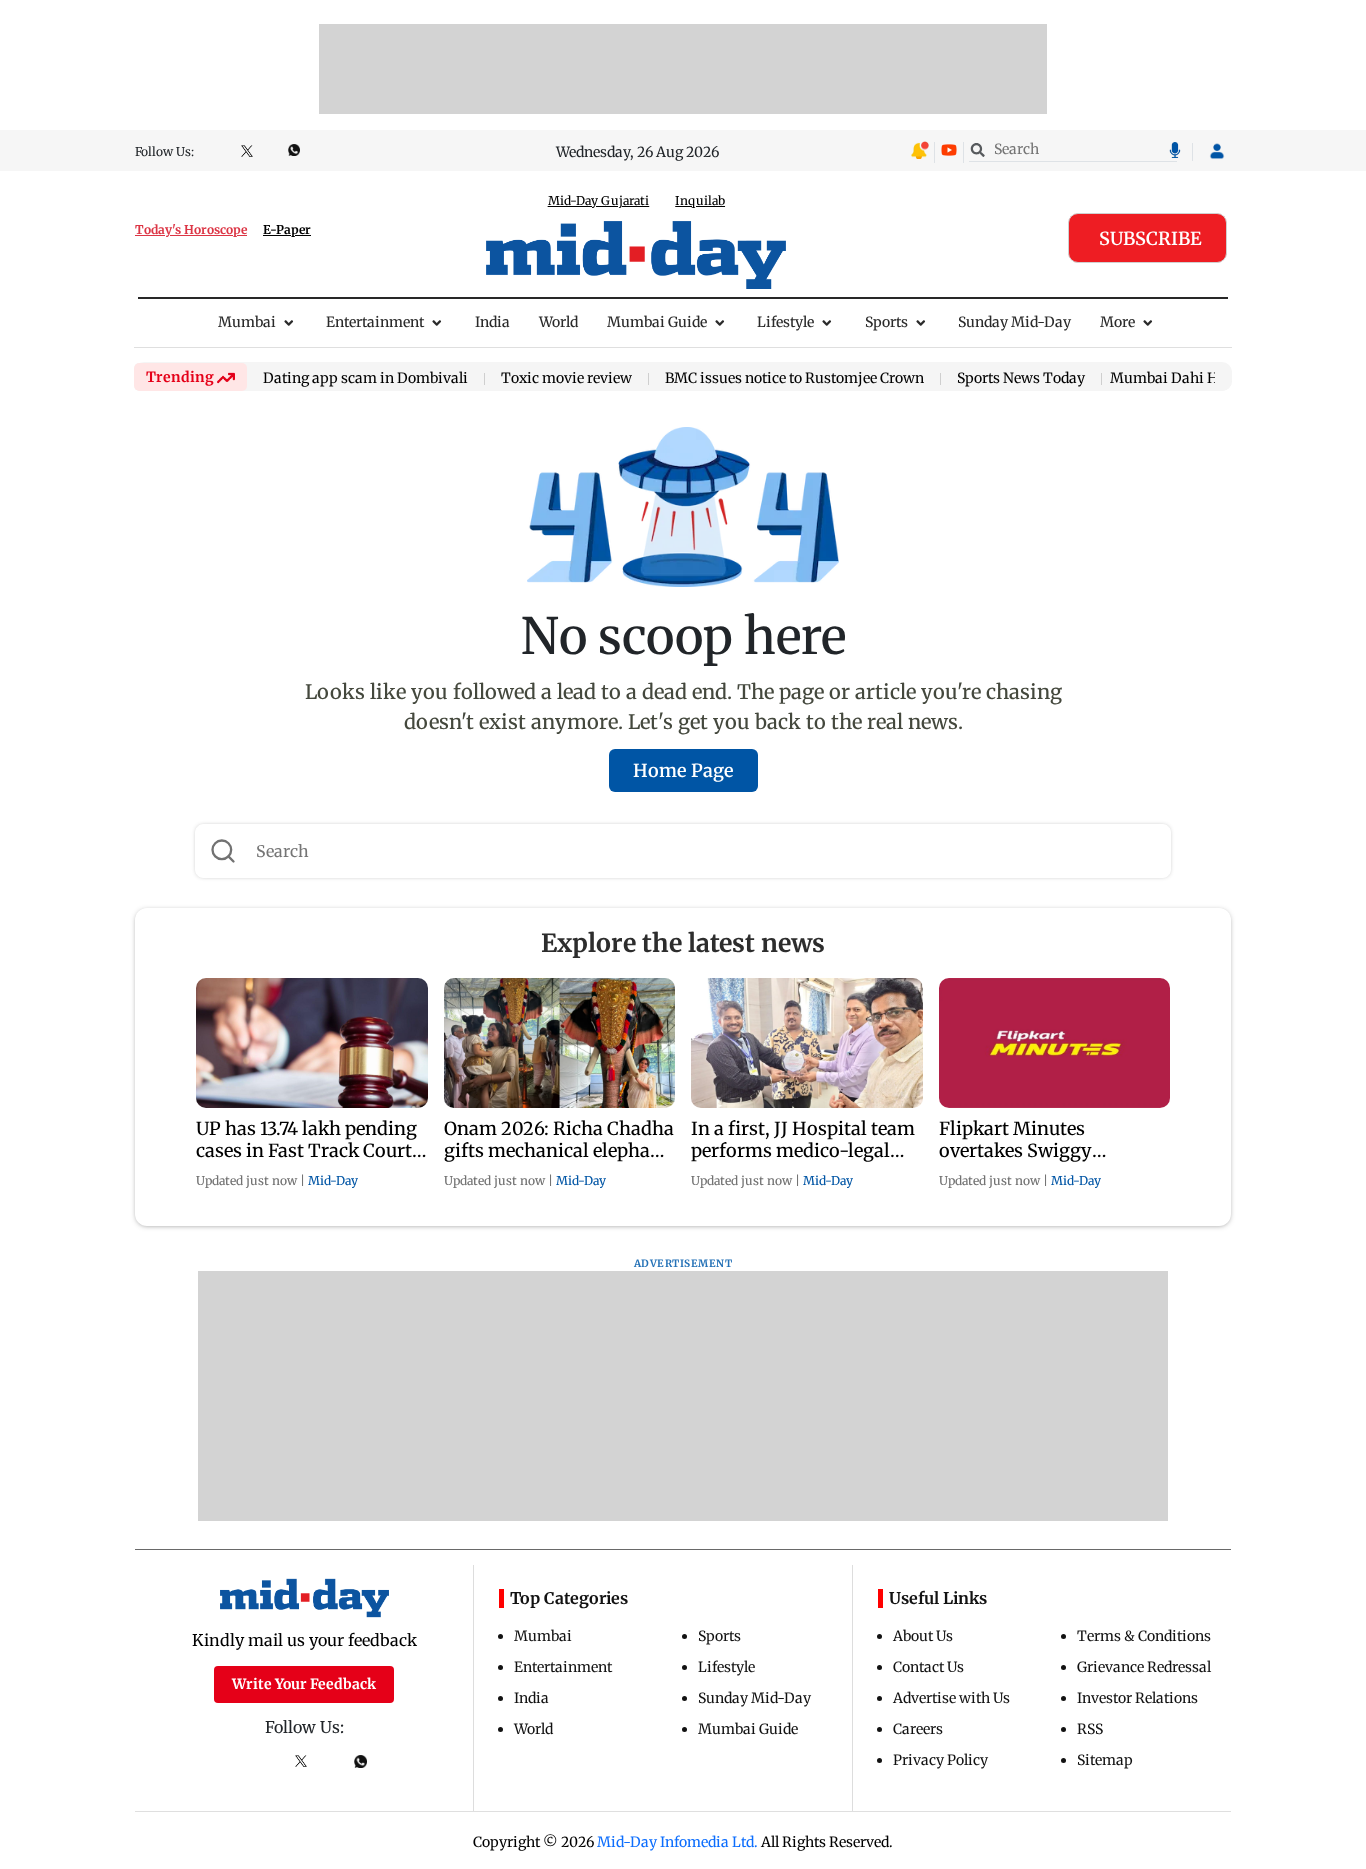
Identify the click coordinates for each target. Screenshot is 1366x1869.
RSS (1090, 1729)
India (492, 322)
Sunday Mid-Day (1014, 322)
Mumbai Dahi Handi (1179, 378)
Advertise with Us (951, 1698)
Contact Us (928, 1667)
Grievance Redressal (1144, 1667)
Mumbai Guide (657, 322)
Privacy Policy (940, 1760)
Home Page (683, 770)
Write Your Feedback (304, 1684)
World (558, 322)
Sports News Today (1021, 379)
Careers (918, 1729)
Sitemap (1105, 1760)
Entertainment (375, 322)
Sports (886, 322)
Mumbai (247, 322)
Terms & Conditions (1144, 1636)
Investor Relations (1137, 1698)
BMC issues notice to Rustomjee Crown (794, 379)
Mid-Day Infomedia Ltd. (677, 1842)
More (1117, 322)
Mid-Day (333, 1180)
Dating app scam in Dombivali (365, 379)
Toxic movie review (566, 379)
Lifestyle (785, 322)
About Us (923, 1636)
